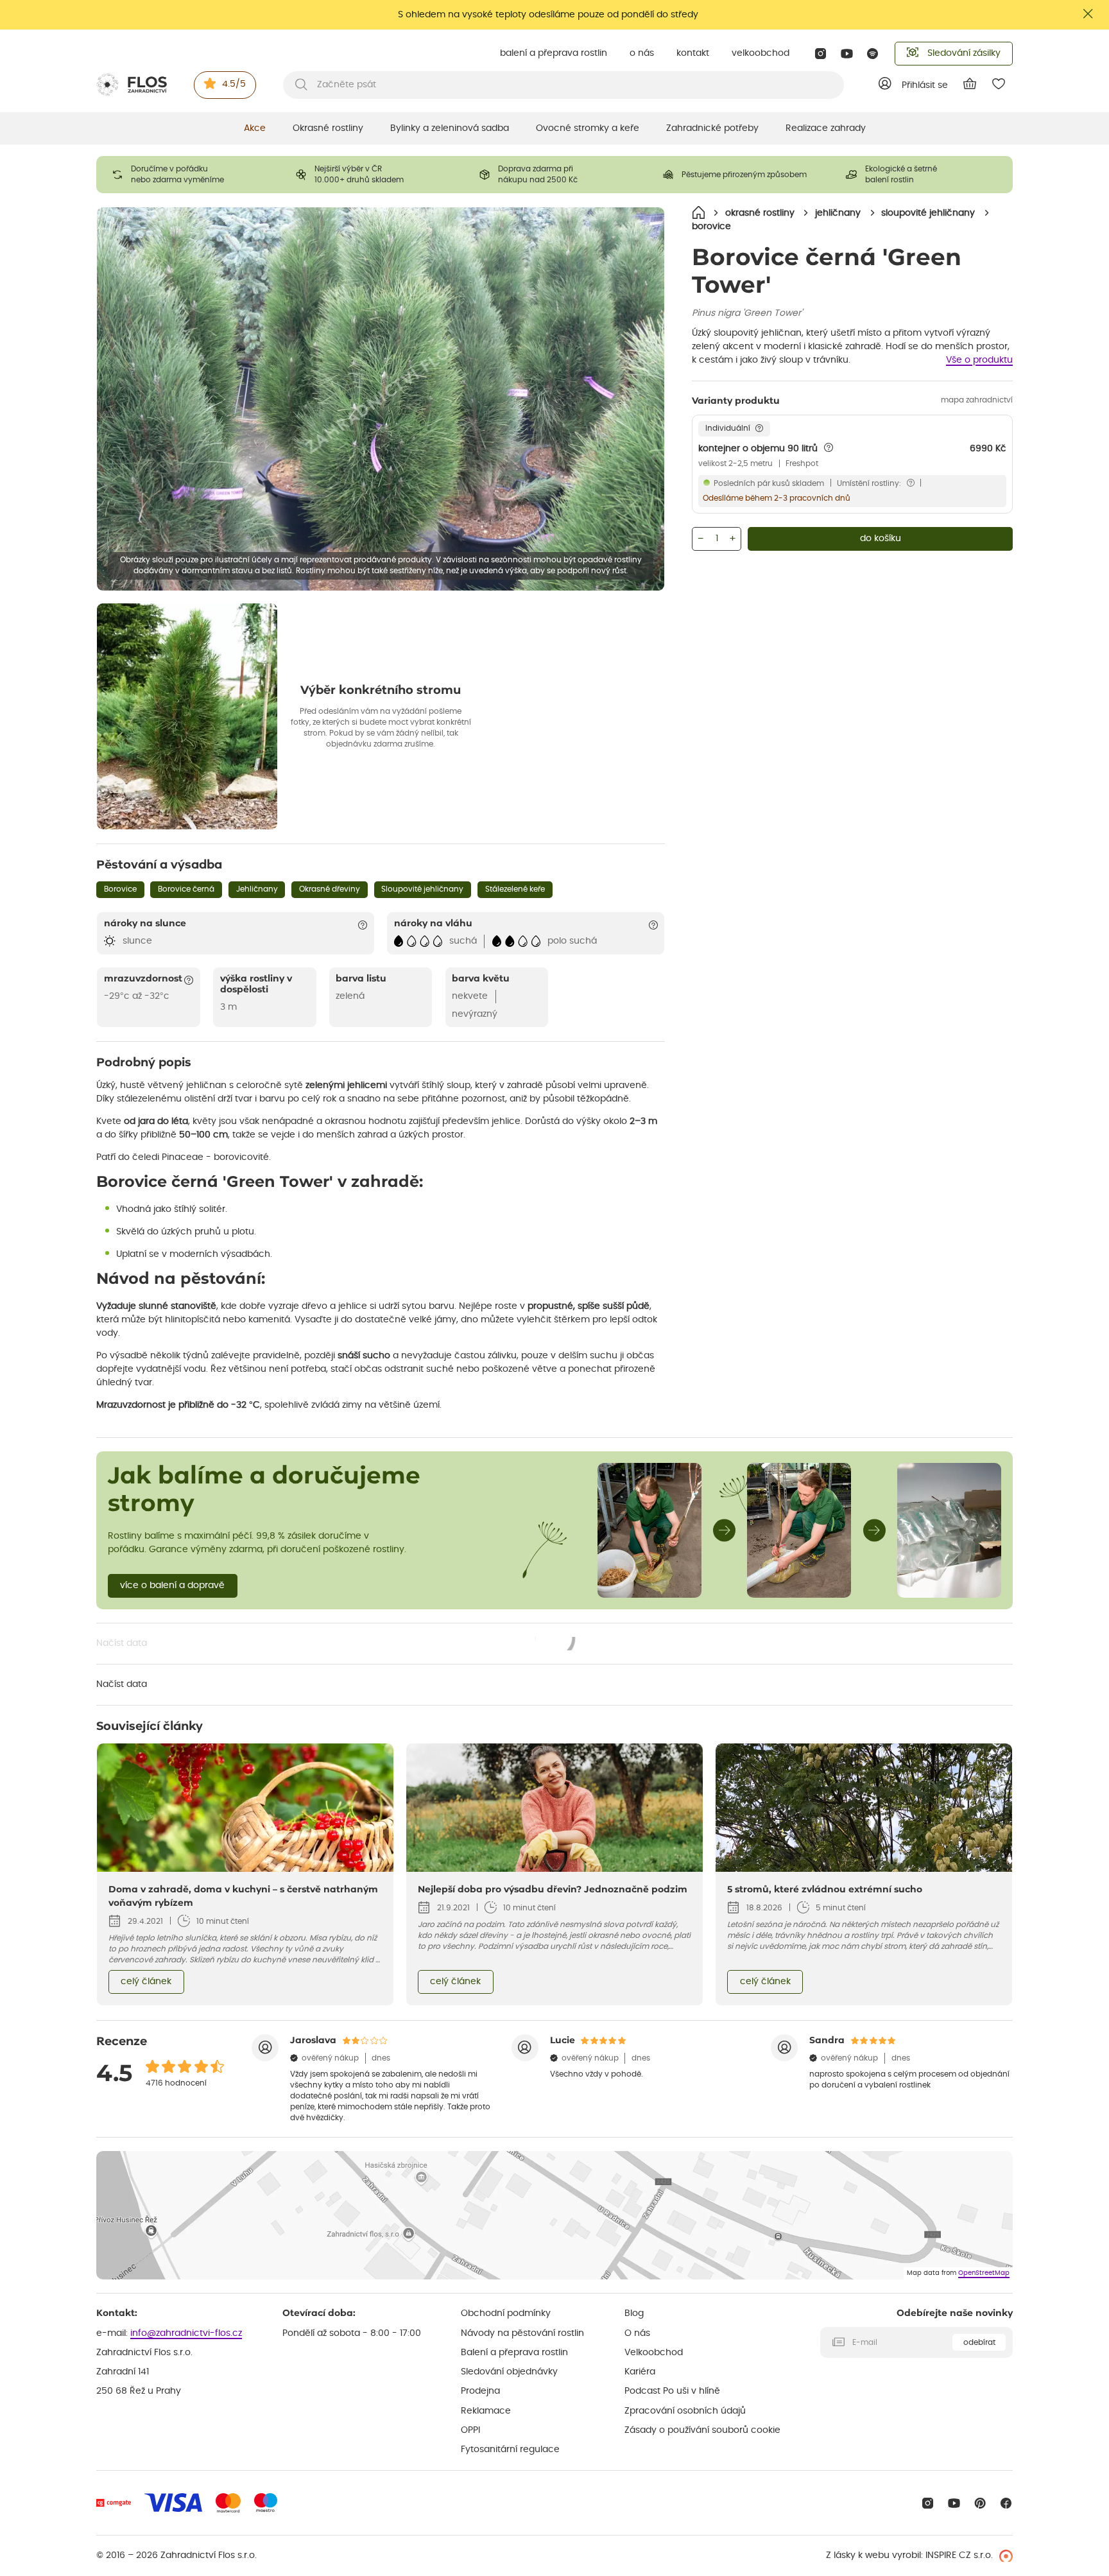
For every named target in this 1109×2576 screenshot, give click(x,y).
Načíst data (336, 1645)
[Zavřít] (1088, 14)
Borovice (120, 889)
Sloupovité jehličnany (422, 889)
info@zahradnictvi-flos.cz (186, 2333)
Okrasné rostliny (328, 128)
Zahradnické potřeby (712, 128)
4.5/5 (234, 84)
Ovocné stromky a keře (588, 128)
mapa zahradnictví (977, 400)
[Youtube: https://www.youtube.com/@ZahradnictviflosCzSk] (847, 54)
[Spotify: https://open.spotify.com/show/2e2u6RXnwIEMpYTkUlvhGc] (873, 54)
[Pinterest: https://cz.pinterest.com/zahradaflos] (980, 2503)
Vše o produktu (979, 360)
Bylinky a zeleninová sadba (450, 128)
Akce (255, 128)
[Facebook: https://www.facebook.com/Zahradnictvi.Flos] (1006, 2503)
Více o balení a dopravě (172, 1586)
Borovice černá (186, 889)
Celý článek (146, 1982)
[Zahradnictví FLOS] (132, 85)
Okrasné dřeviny (330, 889)
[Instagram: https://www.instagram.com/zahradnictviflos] (821, 54)
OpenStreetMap (984, 2273)
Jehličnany (257, 889)
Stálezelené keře (515, 889)
